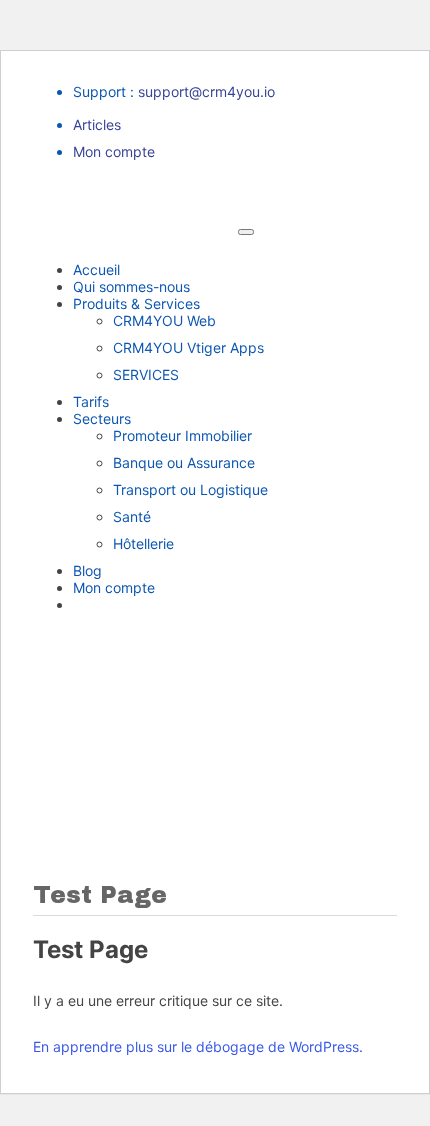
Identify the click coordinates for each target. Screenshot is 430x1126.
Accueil (96, 269)
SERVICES (146, 374)
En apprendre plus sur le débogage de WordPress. (198, 1046)
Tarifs (91, 401)
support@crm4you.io (206, 91)
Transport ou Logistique (190, 489)
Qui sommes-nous (131, 286)
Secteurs (102, 418)
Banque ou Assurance (184, 462)
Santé (132, 516)
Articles (97, 124)
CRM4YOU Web (164, 320)
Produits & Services (136, 303)
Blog (87, 570)
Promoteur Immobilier (182, 435)
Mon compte (114, 151)
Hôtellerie (143, 543)
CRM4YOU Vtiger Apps (188, 347)
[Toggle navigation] (246, 232)
